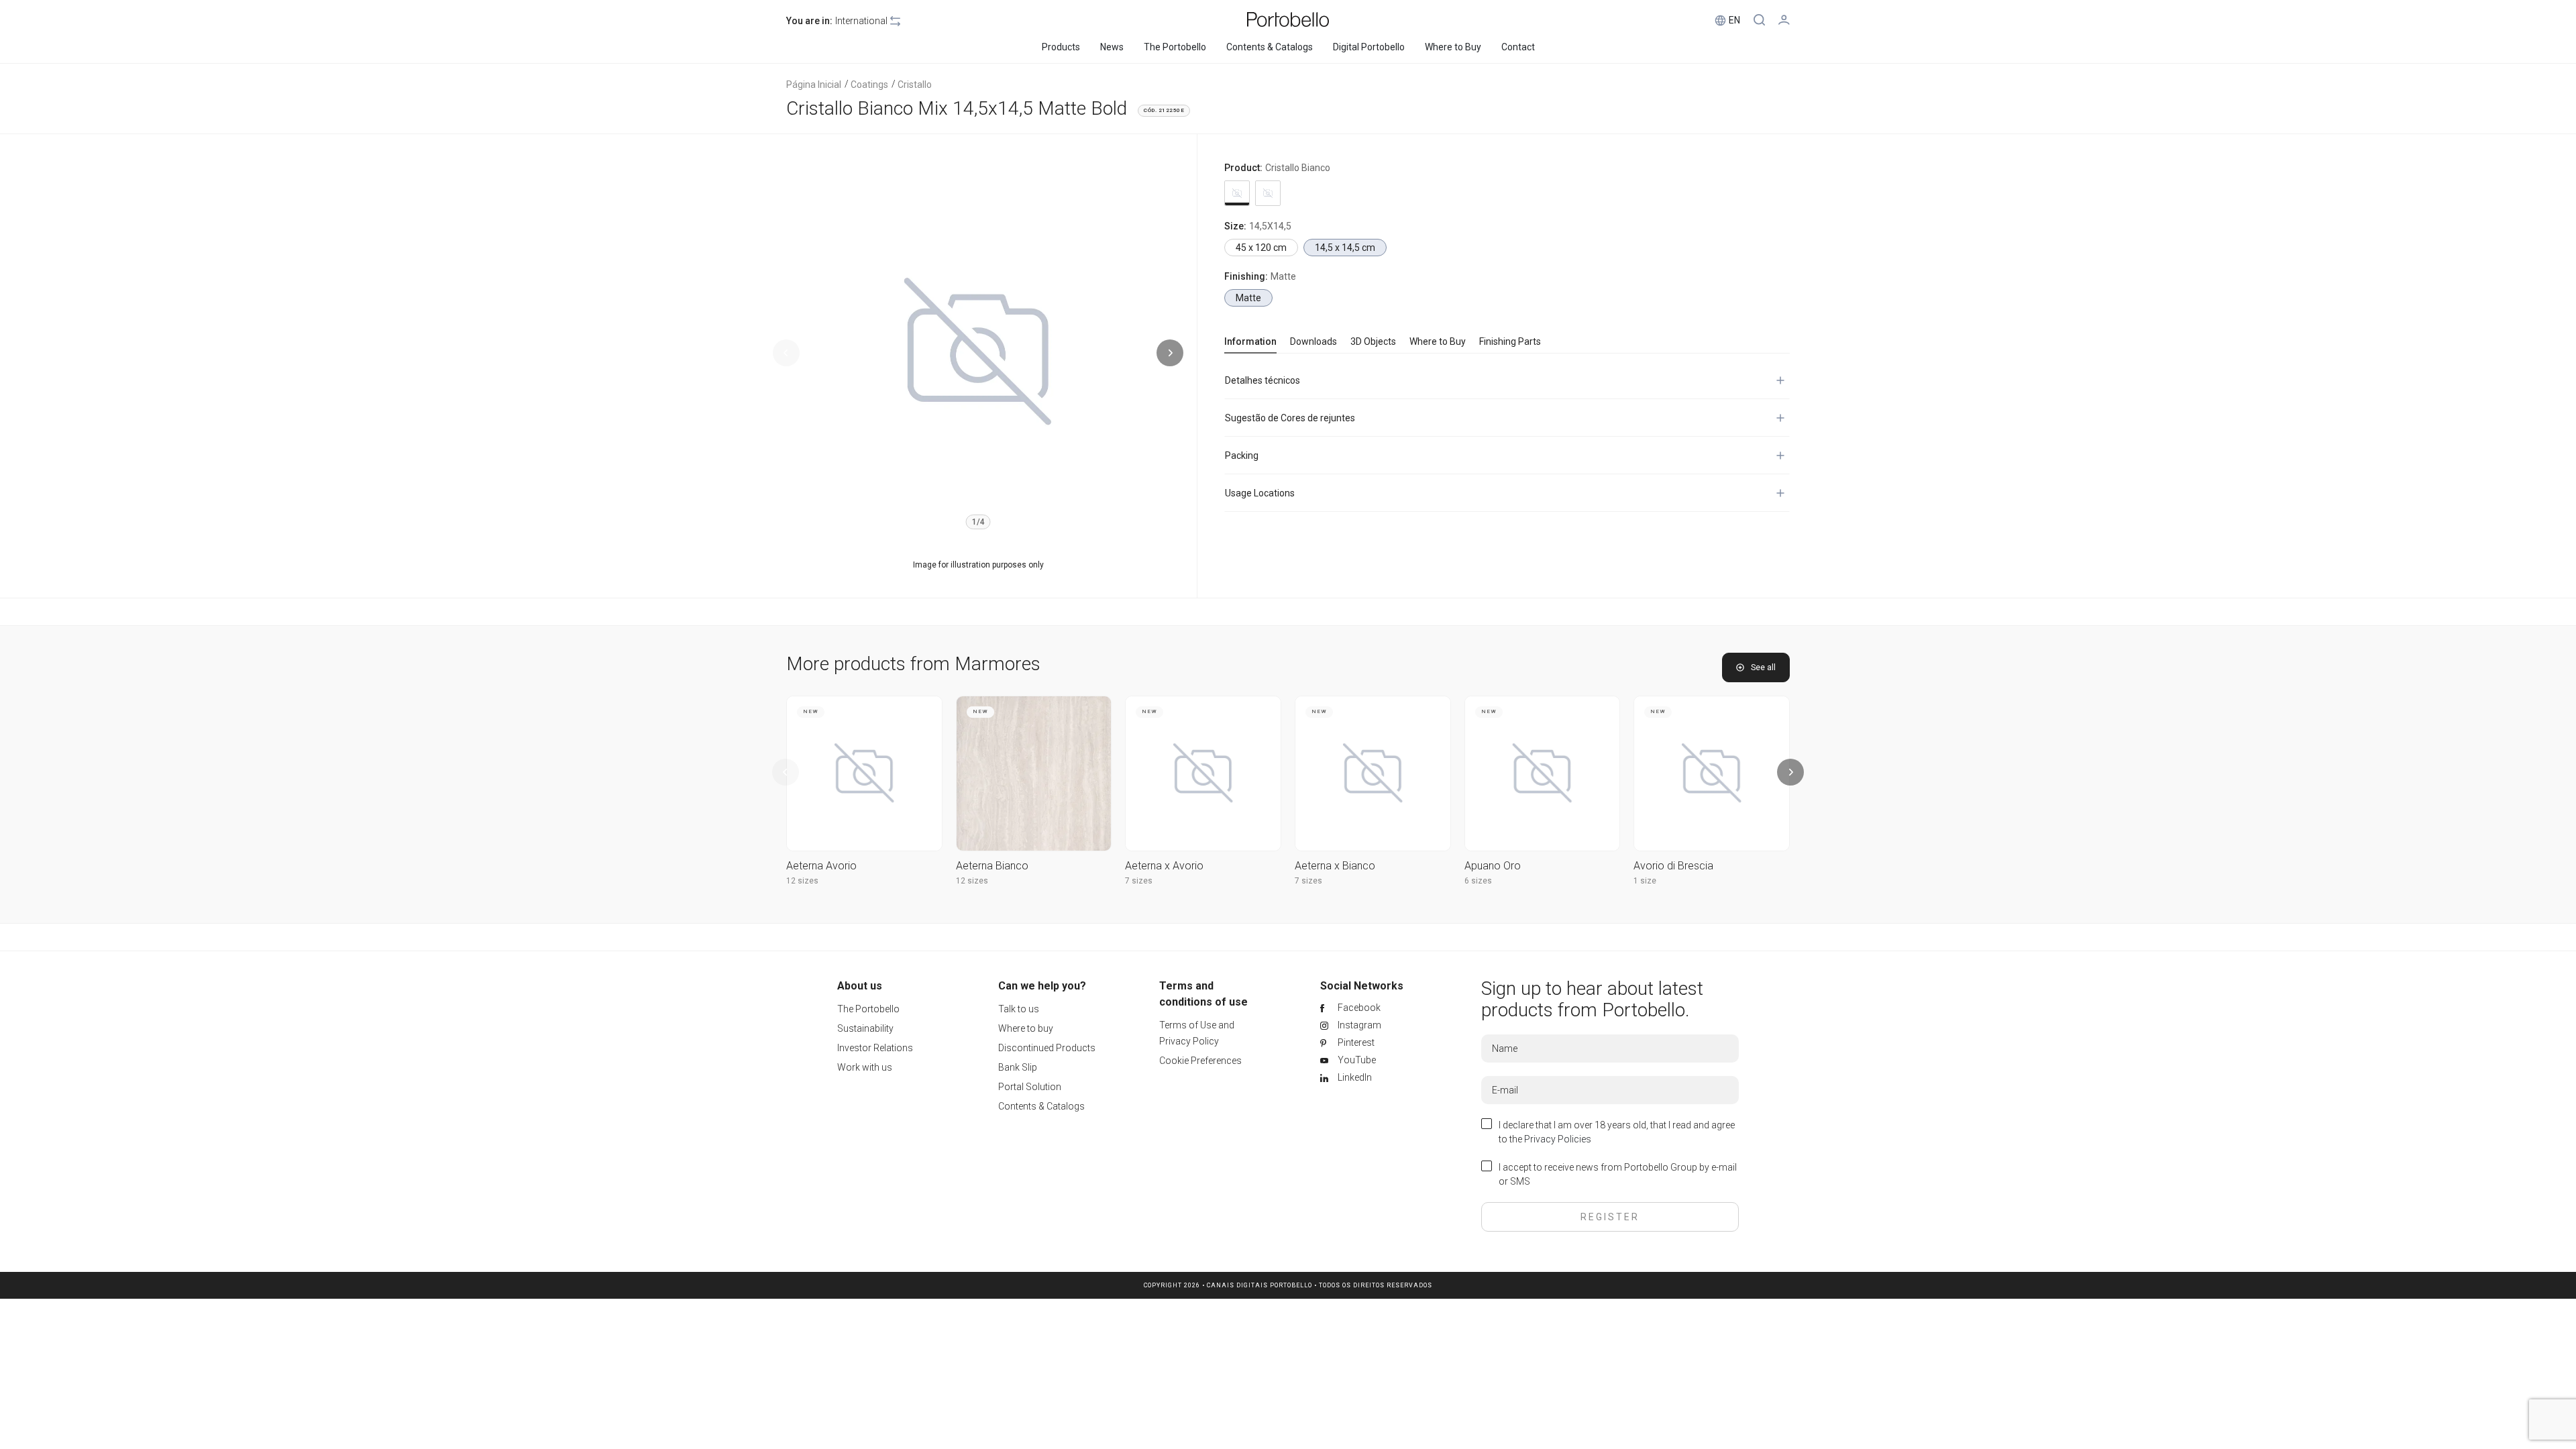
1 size (1645, 881)
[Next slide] (1170, 353)
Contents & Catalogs (1041, 1106)
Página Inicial (814, 85)
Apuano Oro (1493, 866)
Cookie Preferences (1200, 1061)
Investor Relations (875, 1048)
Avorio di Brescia (1673, 866)
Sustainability (865, 1028)
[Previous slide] (786, 353)
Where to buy (1026, 1028)
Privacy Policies (1558, 1139)
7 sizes (1139, 881)
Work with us (865, 1067)
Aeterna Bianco (992, 866)
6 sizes (1478, 881)
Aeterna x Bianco (1335, 866)
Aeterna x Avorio (1164, 866)
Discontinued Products (1047, 1048)
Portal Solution (1030, 1087)
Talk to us (1019, 1009)
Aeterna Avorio (821, 866)
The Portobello (868, 1009)
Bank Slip (1018, 1067)
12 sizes (802, 881)
